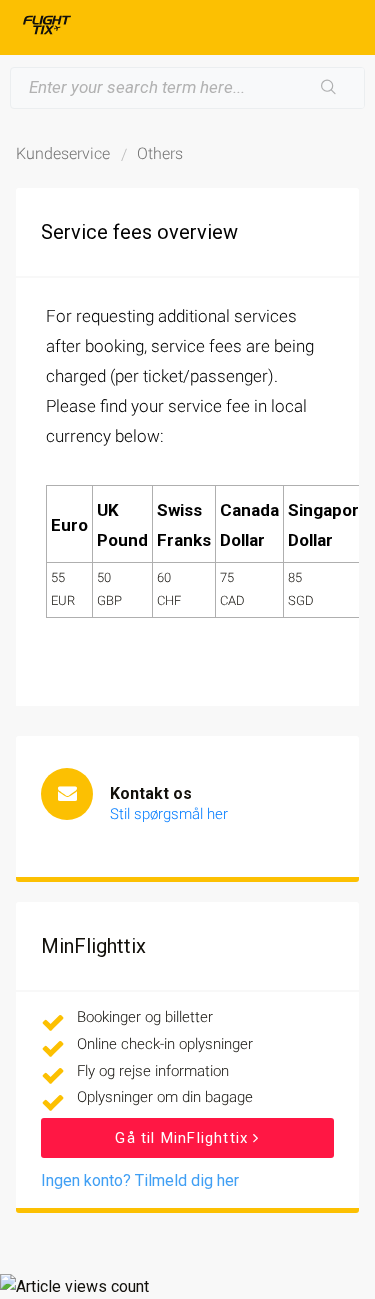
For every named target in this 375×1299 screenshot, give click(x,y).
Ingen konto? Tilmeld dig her (140, 1180)
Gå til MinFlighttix (184, 1138)
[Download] (151, 640)
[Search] (328, 88)
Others (160, 153)
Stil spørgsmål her (169, 814)
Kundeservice (63, 153)
